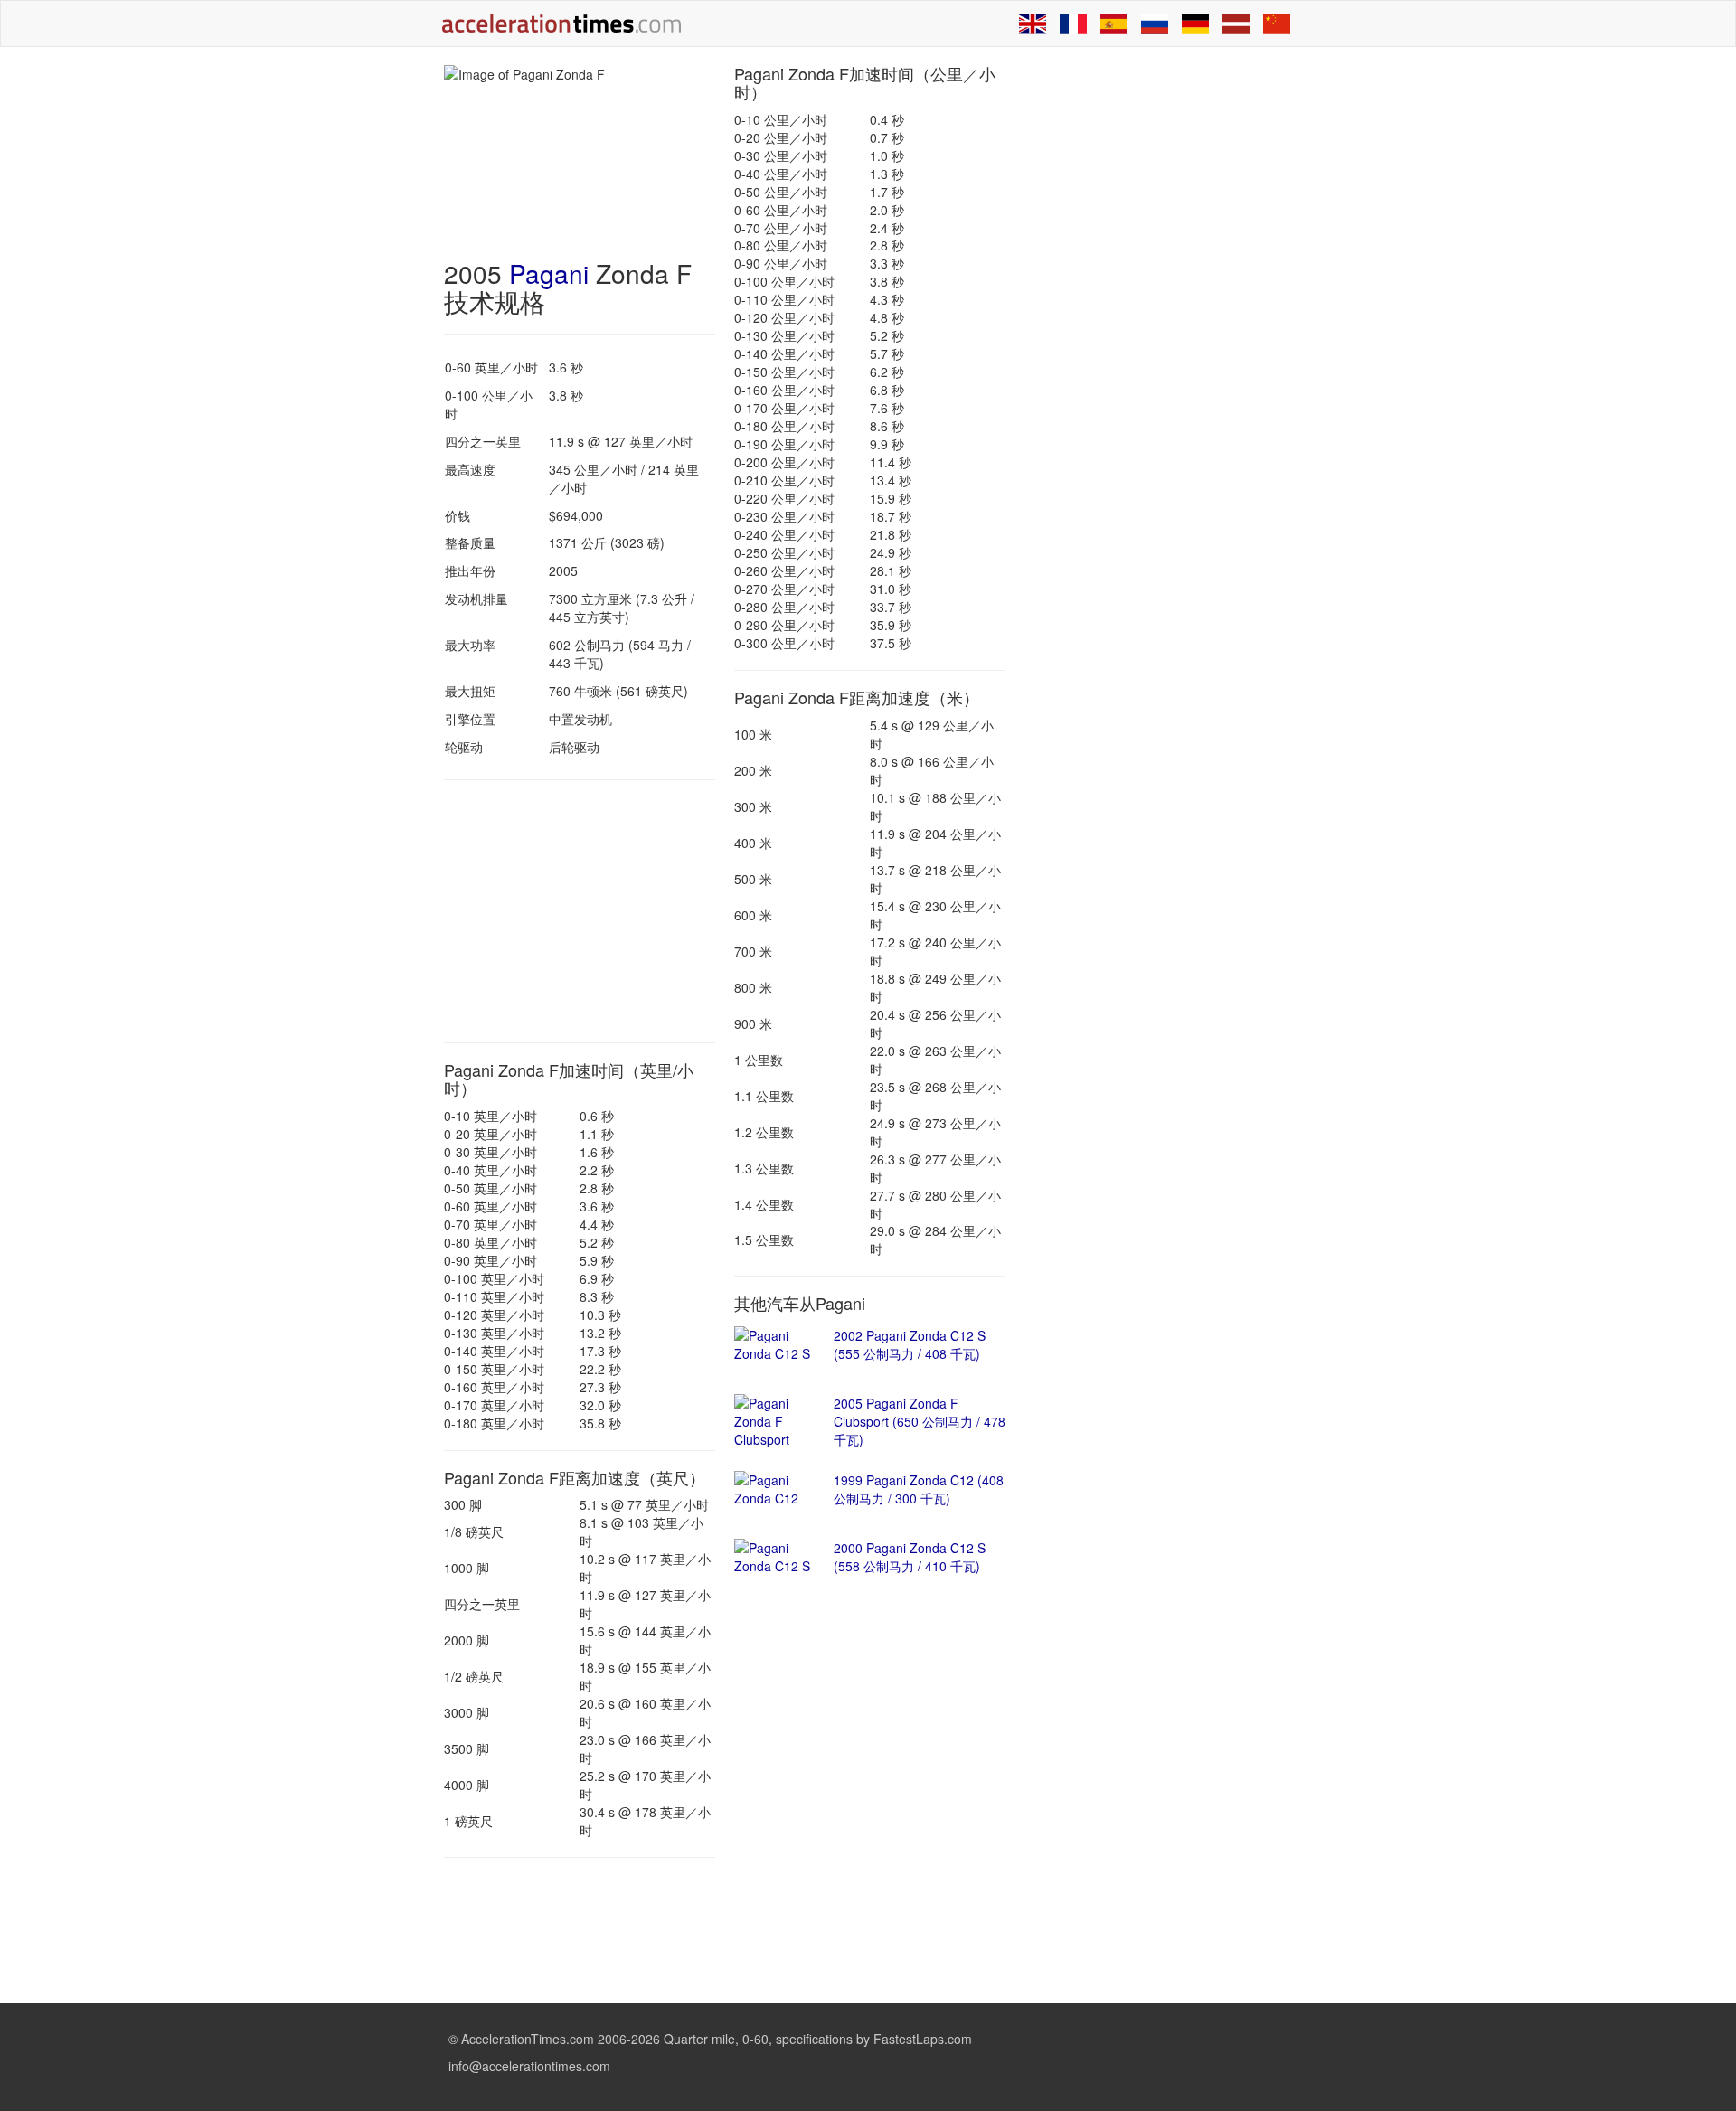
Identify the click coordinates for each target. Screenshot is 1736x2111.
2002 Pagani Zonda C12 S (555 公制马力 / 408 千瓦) (910, 1344)
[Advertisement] (580, 911)
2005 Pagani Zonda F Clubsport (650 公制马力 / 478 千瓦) (920, 1421)
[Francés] (1073, 24)
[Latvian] (1236, 24)
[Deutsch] (1195, 24)
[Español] (1114, 24)
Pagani (549, 273)
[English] (1033, 24)
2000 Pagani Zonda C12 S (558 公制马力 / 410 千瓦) (910, 1557)
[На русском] (1155, 24)
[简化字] (1277, 24)
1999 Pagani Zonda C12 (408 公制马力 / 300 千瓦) (919, 1489)
